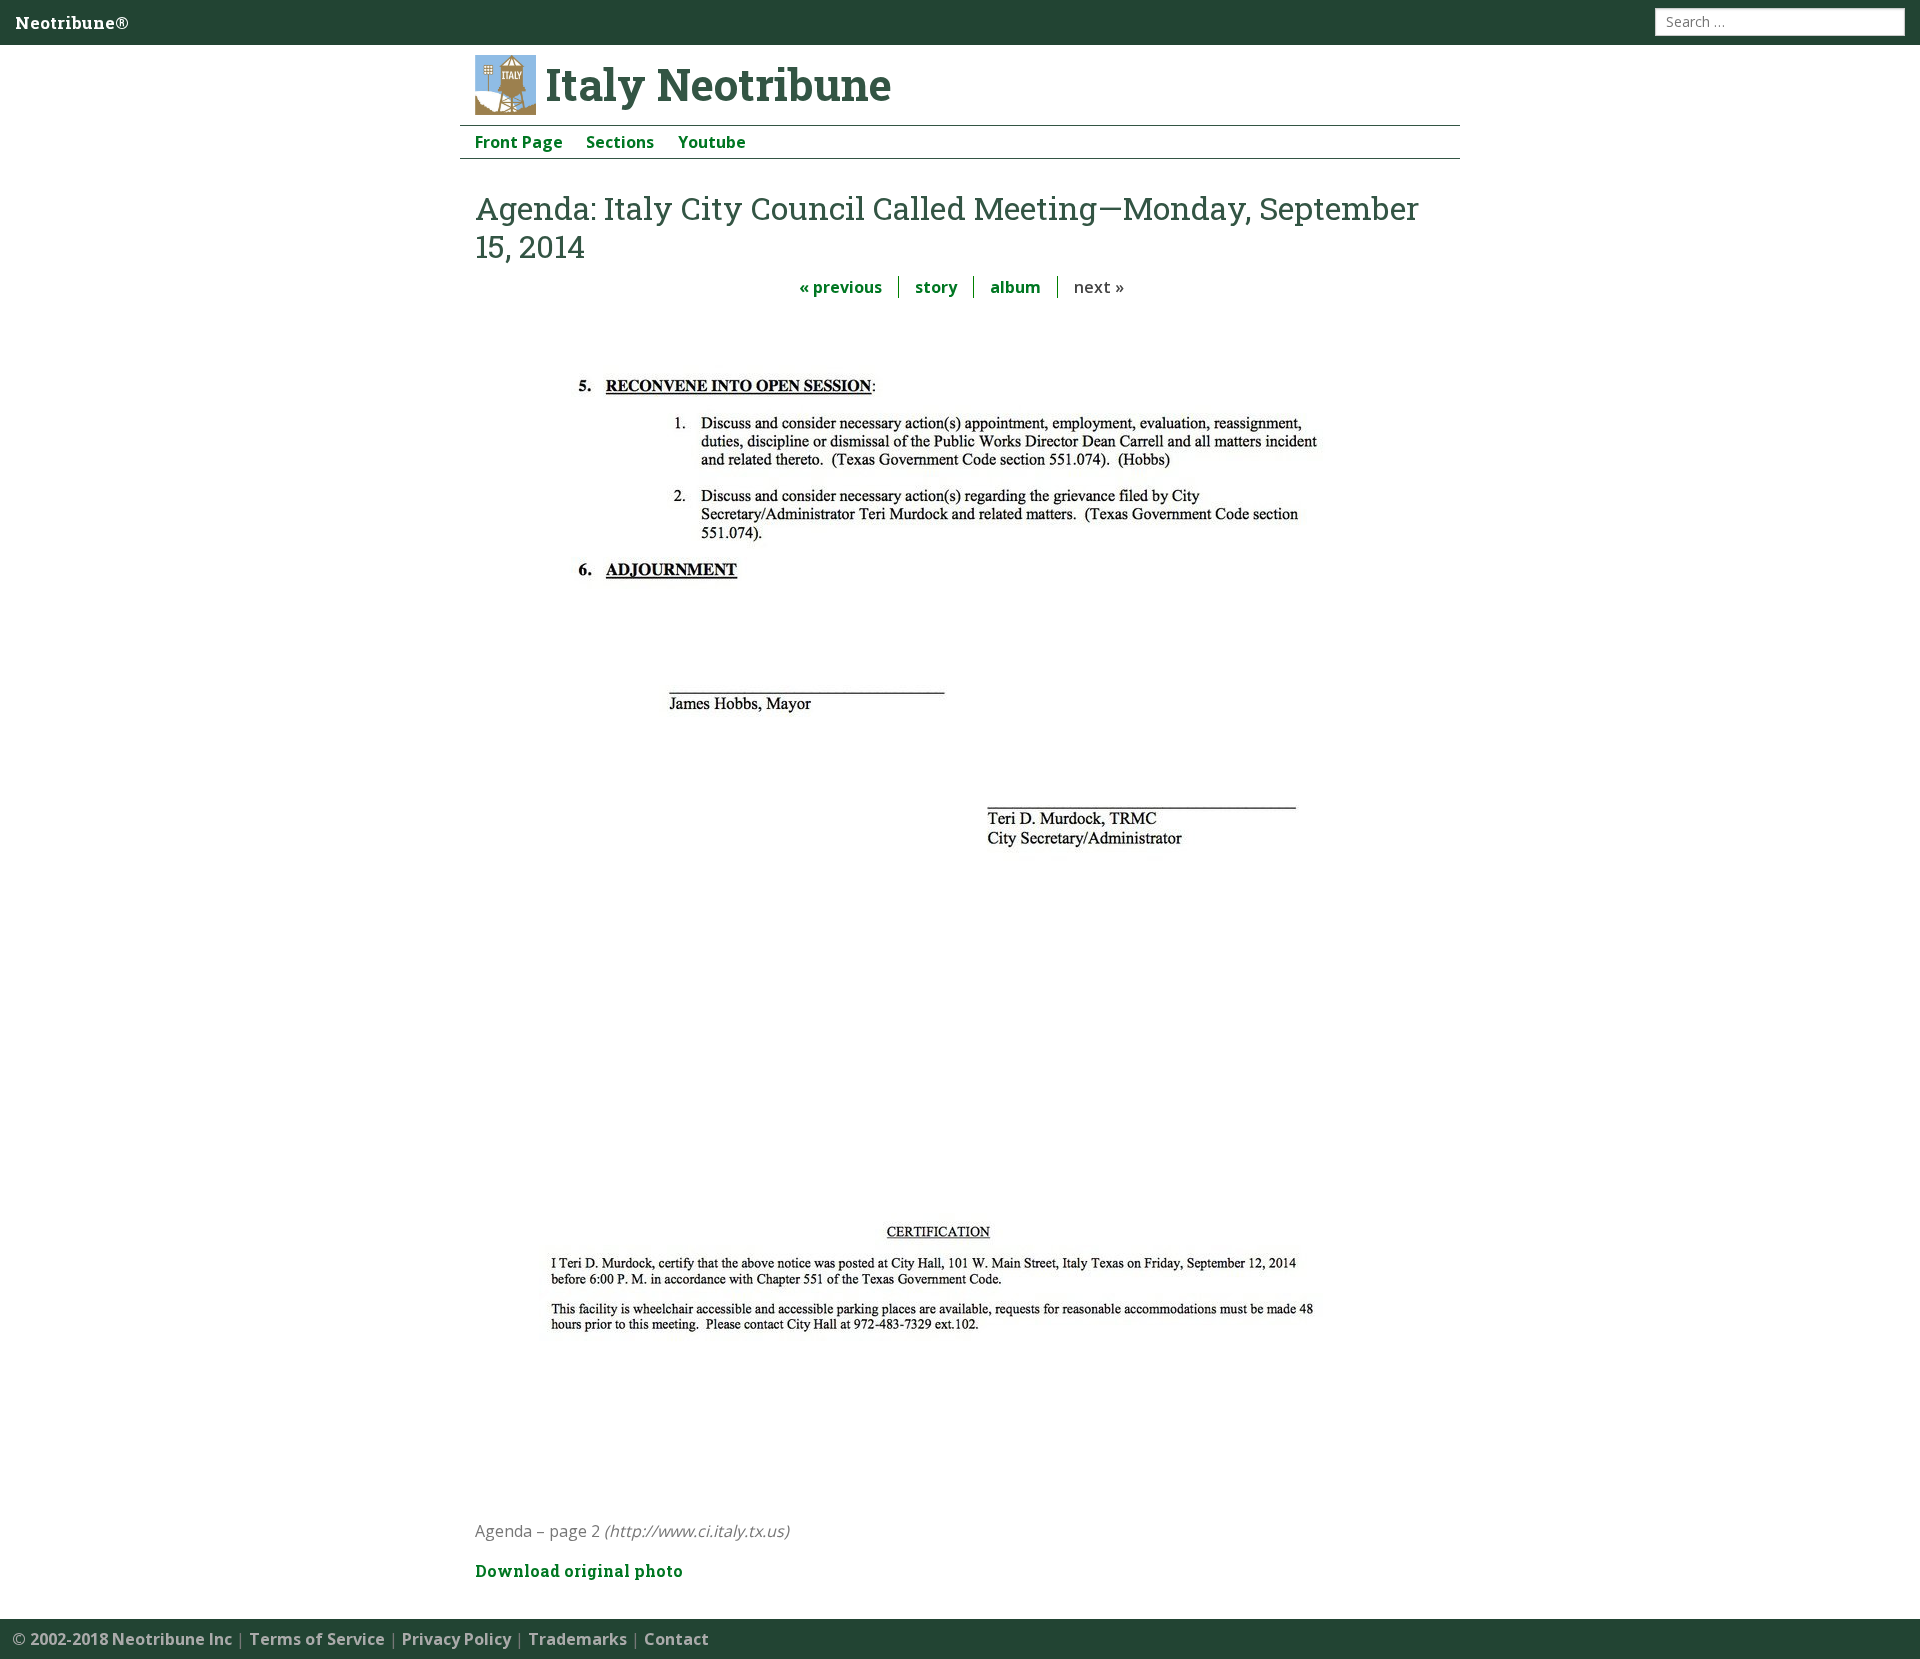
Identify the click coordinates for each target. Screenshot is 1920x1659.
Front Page (519, 142)
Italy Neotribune (719, 84)
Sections (620, 142)
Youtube (712, 142)
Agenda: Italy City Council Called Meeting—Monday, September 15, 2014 (947, 226)
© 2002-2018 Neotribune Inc (122, 1639)
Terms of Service (317, 1639)
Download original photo (579, 1570)
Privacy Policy (456, 1639)
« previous (840, 287)
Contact (676, 1639)
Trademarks (577, 1639)
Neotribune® (72, 22)
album (1015, 287)
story (936, 287)
